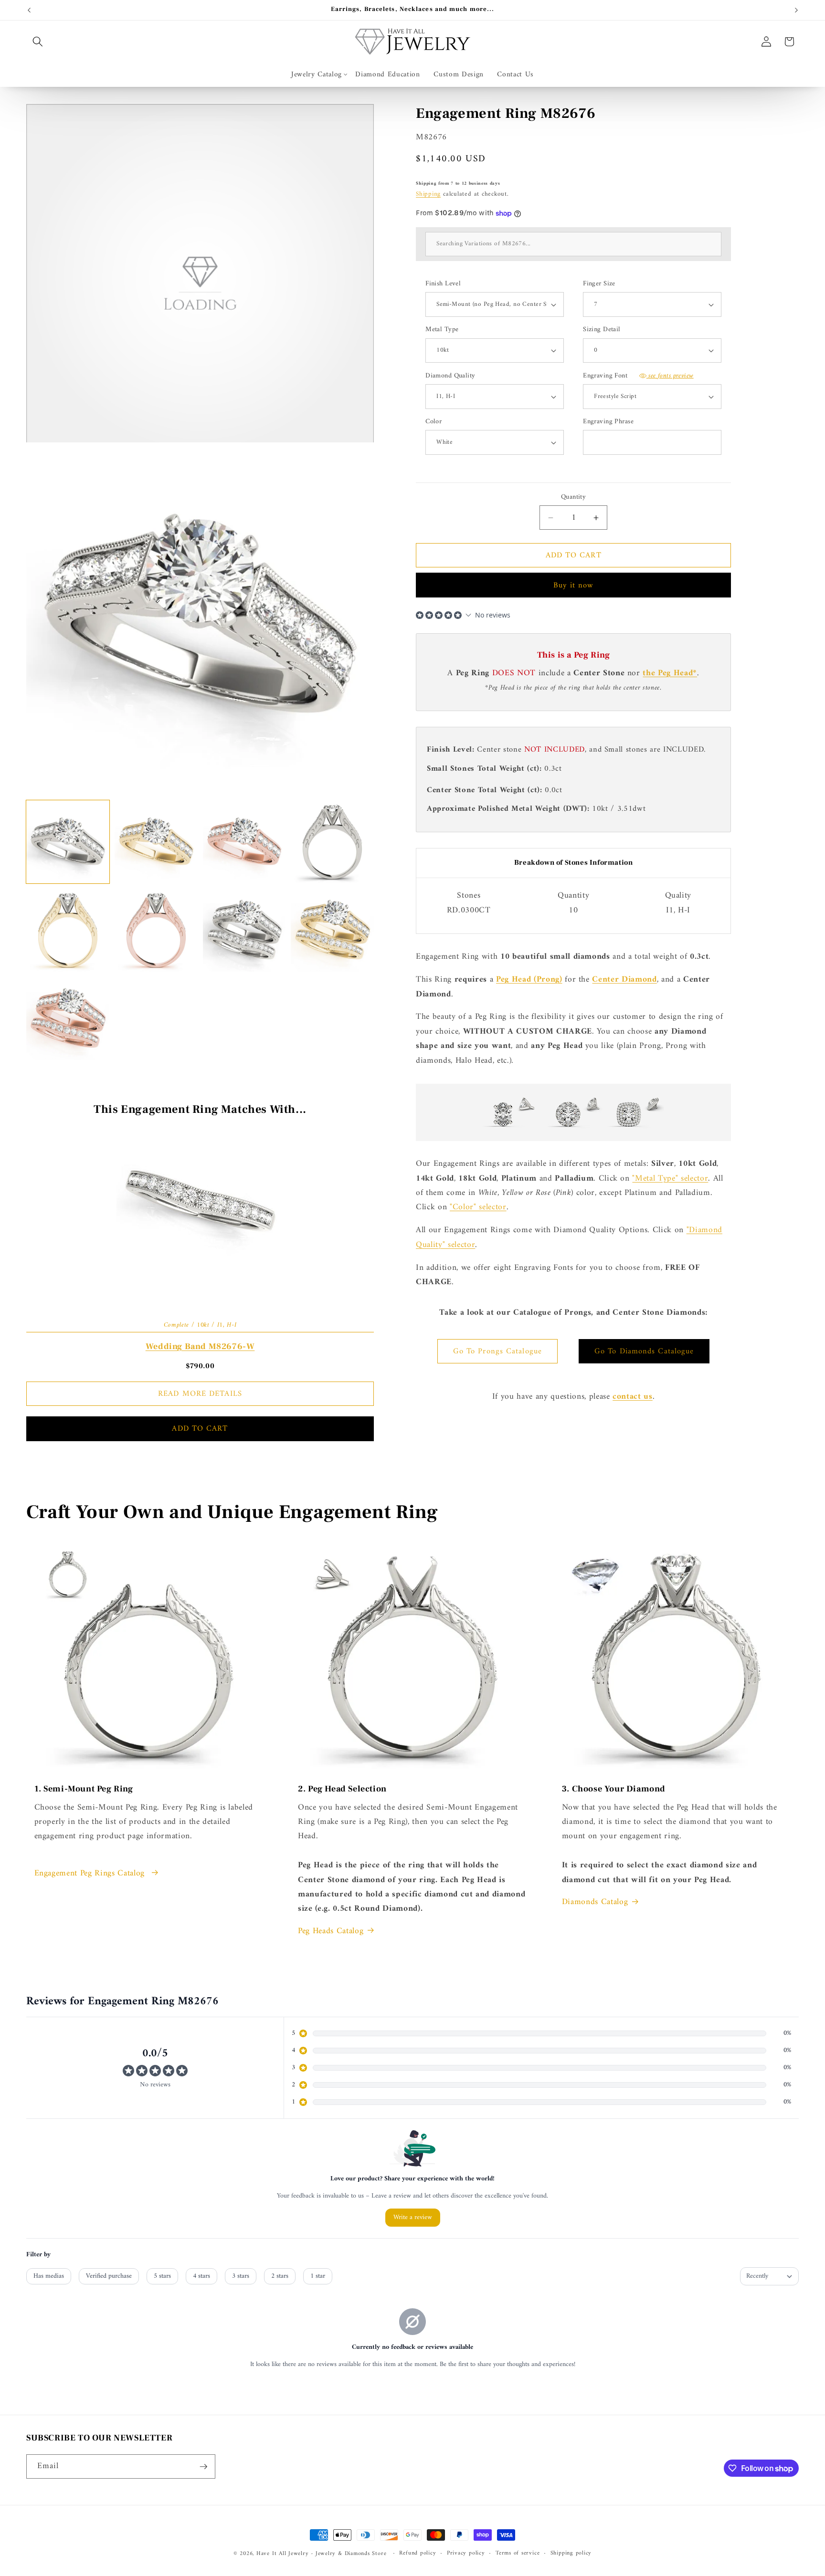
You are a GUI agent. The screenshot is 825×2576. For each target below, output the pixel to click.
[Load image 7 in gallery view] (244, 930)
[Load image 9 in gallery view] (68, 1018)
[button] (38, 42)
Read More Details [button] (200, 1394)
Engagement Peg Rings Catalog (91, 1874)
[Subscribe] (203, 2467)
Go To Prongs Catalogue (497, 1351)
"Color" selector (478, 1207)
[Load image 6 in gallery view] (156, 930)
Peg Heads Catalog (331, 1931)
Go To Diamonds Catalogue (644, 1351)
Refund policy (418, 2554)
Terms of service (518, 2554)
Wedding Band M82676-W (200, 1346)
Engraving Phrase (608, 422)
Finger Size (599, 284)
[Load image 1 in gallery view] (68, 842)
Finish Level (443, 284)
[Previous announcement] (29, 10)
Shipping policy (571, 2554)
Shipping (428, 194)
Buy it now (574, 585)
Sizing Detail (602, 330)
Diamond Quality (450, 376)
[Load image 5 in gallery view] (68, 930)
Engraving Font (638, 376)
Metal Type (442, 330)
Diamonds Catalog (595, 1902)
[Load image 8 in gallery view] (332, 930)
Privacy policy (466, 2554)
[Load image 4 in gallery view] (332, 842)
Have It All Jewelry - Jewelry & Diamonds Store (321, 2554)
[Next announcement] (796, 10)
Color (434, 422)
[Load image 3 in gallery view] (244, 842)
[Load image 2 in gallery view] (156, 842)
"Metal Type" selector (670, 1178)
